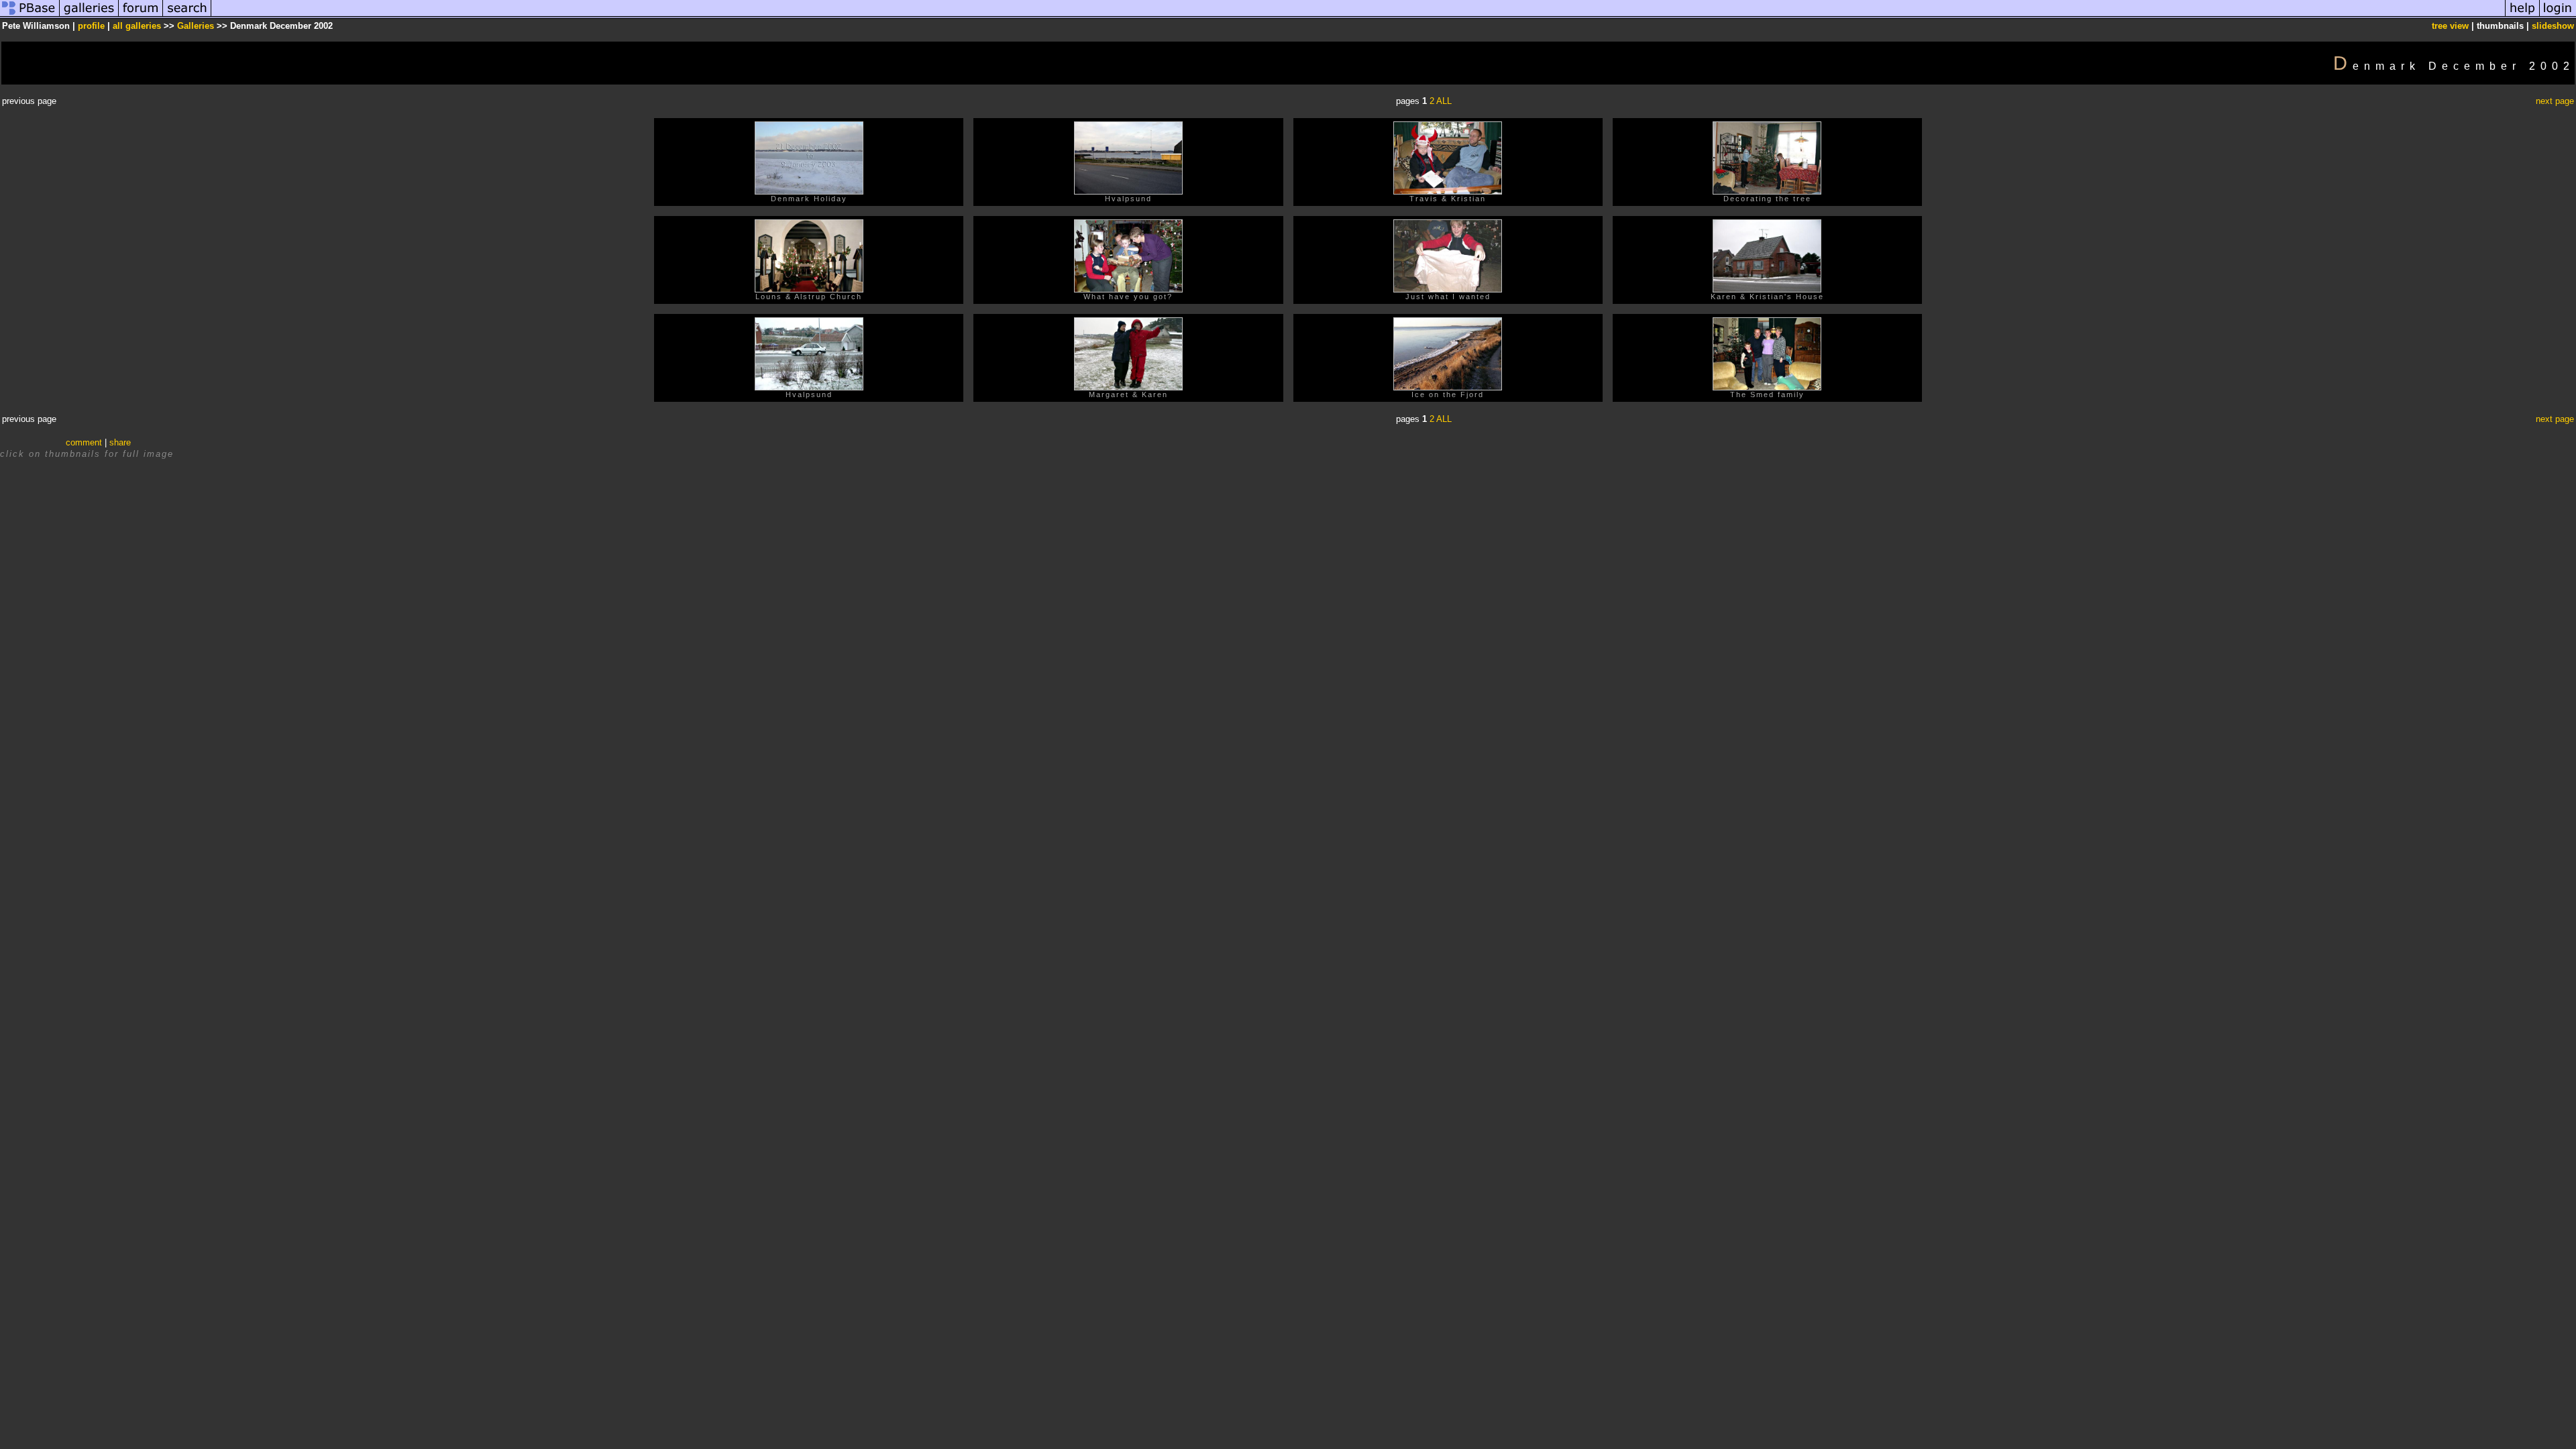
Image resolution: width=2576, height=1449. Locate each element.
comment (84, 442)
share (120, 442)
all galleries (137, 26)
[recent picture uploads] (89, 16)
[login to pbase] (2558, 16)
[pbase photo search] (187, 16)
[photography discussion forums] (141, 16)
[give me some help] (2522, 16)
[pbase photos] (30, 16)
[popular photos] (1358, 16)
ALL (1444, 101)
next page (2555, 101)
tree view (2450, 26)
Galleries (196, 26)
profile (91, 26)
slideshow (2553, 26)
